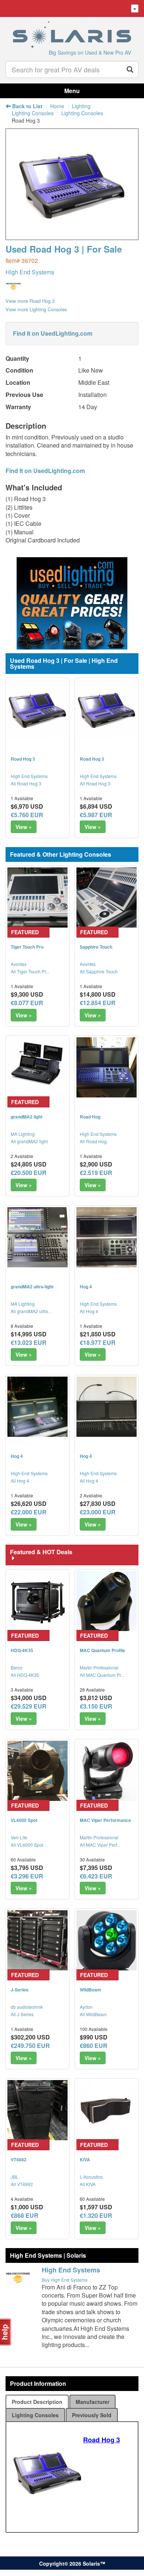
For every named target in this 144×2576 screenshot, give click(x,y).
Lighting (81, 106)
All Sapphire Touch (99, 971)
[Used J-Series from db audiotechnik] (37, 1940)
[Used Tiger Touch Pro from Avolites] (37, 898)
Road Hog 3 (23, 759)
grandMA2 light (27, 1117)
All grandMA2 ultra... (31, 1311)
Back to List (27, 106)
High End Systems (30, 272)
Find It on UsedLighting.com (53, 333)
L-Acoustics (91, 2177)
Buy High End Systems (65, 2280)
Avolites (19, 964)
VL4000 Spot (24, 1820)
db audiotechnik (27, 2007)
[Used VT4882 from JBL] (37, 2110)
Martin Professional (99, 1667)
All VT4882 (22, 2184)
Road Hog (90, 1117)
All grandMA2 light (29, 1141)
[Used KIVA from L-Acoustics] (107, 2110)
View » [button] (24, 827)
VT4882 (19, 2159)
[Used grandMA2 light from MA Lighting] (37, 1067)
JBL (15, 2177)
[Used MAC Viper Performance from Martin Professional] (107, 1771)
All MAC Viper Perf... (100, 1845)
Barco (17, 1667)
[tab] (37, 2402)
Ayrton (86, 2007)
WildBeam (90, 1990)
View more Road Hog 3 (30, 301)
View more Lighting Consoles (36, 309)
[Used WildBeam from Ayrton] (107, 1940)
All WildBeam (93, 2014)
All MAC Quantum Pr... (102, 1675)
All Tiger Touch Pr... (30, 971)
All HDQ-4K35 (25, 1675)
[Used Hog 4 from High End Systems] (107, 1237)
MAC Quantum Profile (102, 1650)
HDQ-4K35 (22, 1650)
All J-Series (22, 2014)
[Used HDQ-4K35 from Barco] (37, 1601)
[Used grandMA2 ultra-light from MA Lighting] (37, 1237)
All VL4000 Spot (27, 1845)
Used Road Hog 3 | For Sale (64, 249)
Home (57, 106)
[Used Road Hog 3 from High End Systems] (72, 237)
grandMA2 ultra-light (32, 1287)
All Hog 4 (89, 1311)
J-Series (20, 1990)
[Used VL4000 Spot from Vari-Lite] (37, 1771)
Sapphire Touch (96, 947)
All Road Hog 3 (26, 783)
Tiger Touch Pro (27, 947)
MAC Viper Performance (105, 1820)
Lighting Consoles (33, 113)
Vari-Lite (19, 1837)
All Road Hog (93, 1141)
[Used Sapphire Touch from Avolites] (107, 898)
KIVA (85, 2159)
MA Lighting (23, 1134)
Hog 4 (86, 1287)
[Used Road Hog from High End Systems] (107, 1067)
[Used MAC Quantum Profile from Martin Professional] (107, 1601)
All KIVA (88, 2184)
